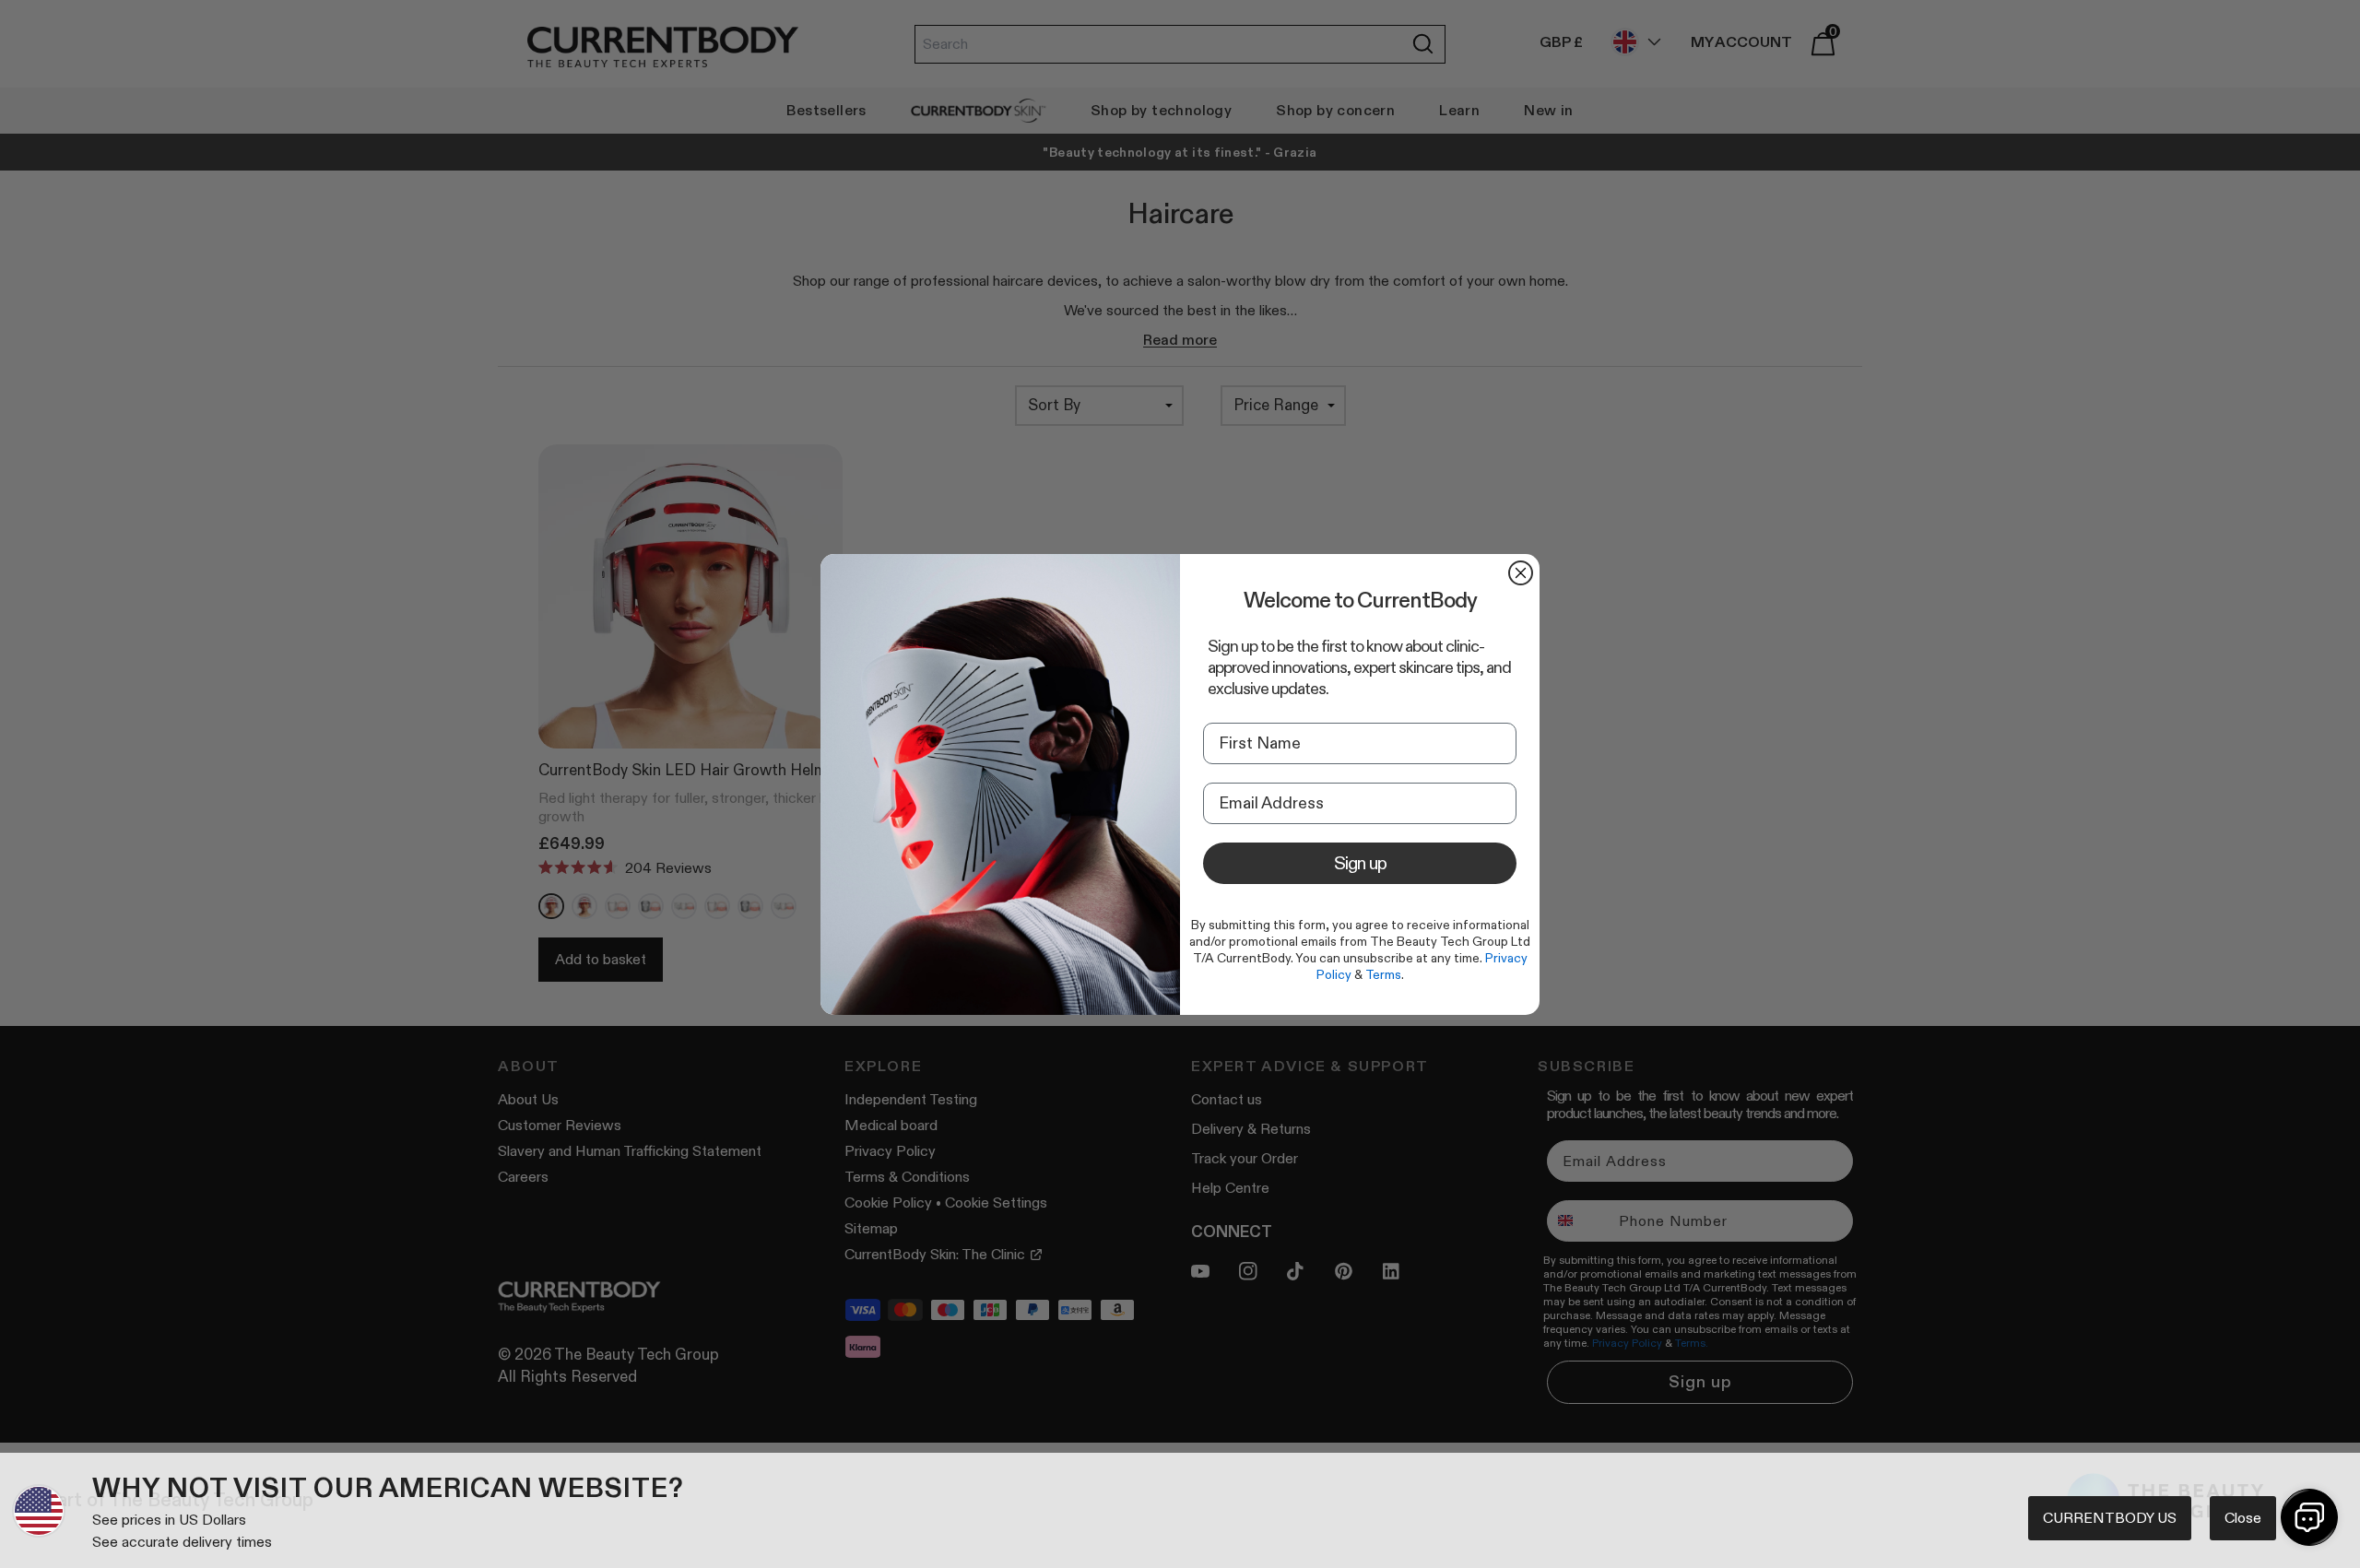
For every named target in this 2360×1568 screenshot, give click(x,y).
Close (2243, 1518)
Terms (1383, 974)
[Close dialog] (1521, 573)
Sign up (1360, 863)
